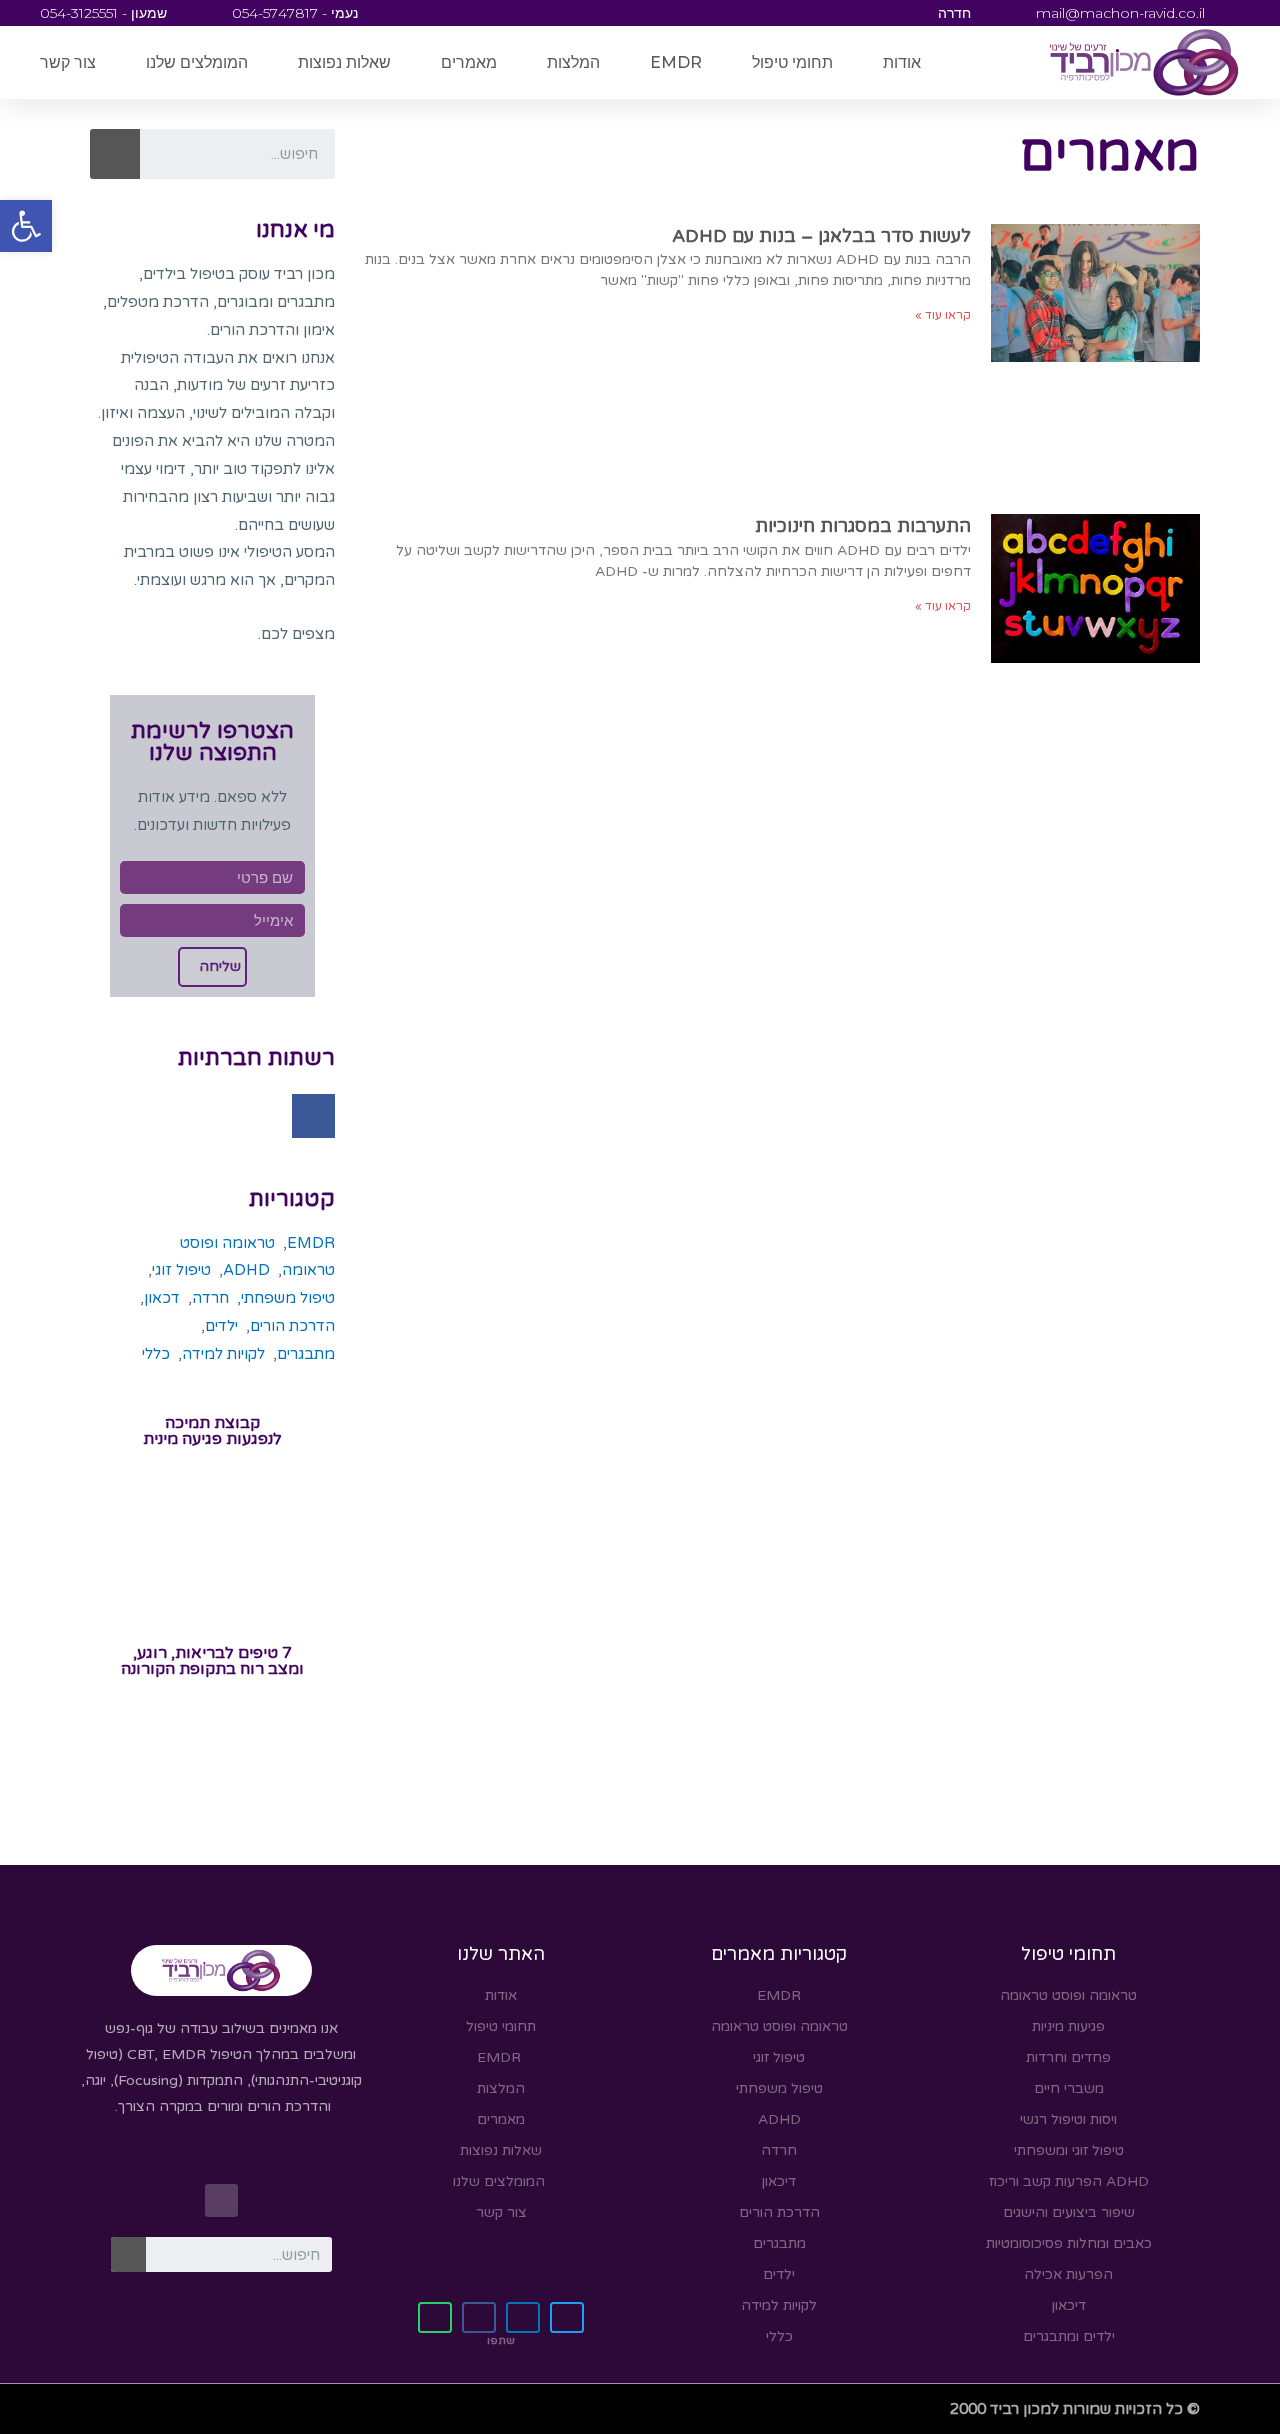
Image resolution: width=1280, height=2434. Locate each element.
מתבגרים (306, 1354)
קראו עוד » (943, 315)
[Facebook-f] (313, 1115)
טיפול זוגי (181, 1270)
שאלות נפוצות (344, 62)
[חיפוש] (115, 154)
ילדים (221, 1326)
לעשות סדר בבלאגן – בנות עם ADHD (821, 236)
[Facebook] (221, 2200)
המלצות (573, 62)
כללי (156, 1354)
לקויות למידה (223, 1354)
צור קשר (68, 62)
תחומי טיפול (792, 62)
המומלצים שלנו (197, 62)
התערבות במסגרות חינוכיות (863, 526)
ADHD (246, 1270)
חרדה (210, 1298)
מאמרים (469, 62)
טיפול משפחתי (288, 1298)
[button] (26, 226)
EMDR (676, 62)
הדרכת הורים (292, 1326)
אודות (902, 62)
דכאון (162, 1298)
